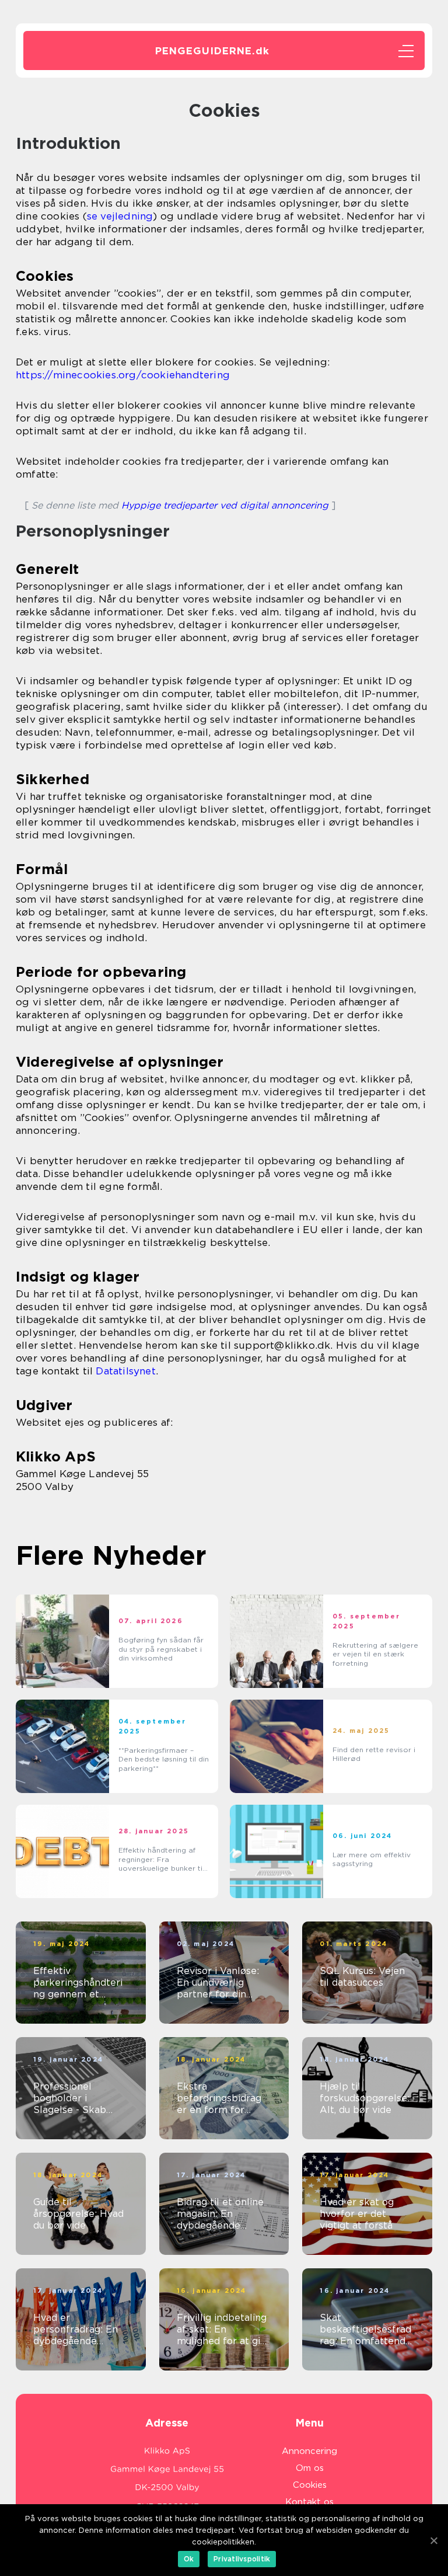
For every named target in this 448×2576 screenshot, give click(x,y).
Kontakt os (309, 2502)
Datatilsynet (125, 1371)
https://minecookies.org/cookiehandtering (123, 375)
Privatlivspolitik (242, 2559)
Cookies (310, 2485)
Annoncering (309, 2451)
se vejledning (120, 216)
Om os (310, 2468)
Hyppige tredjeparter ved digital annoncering (225, 505)
